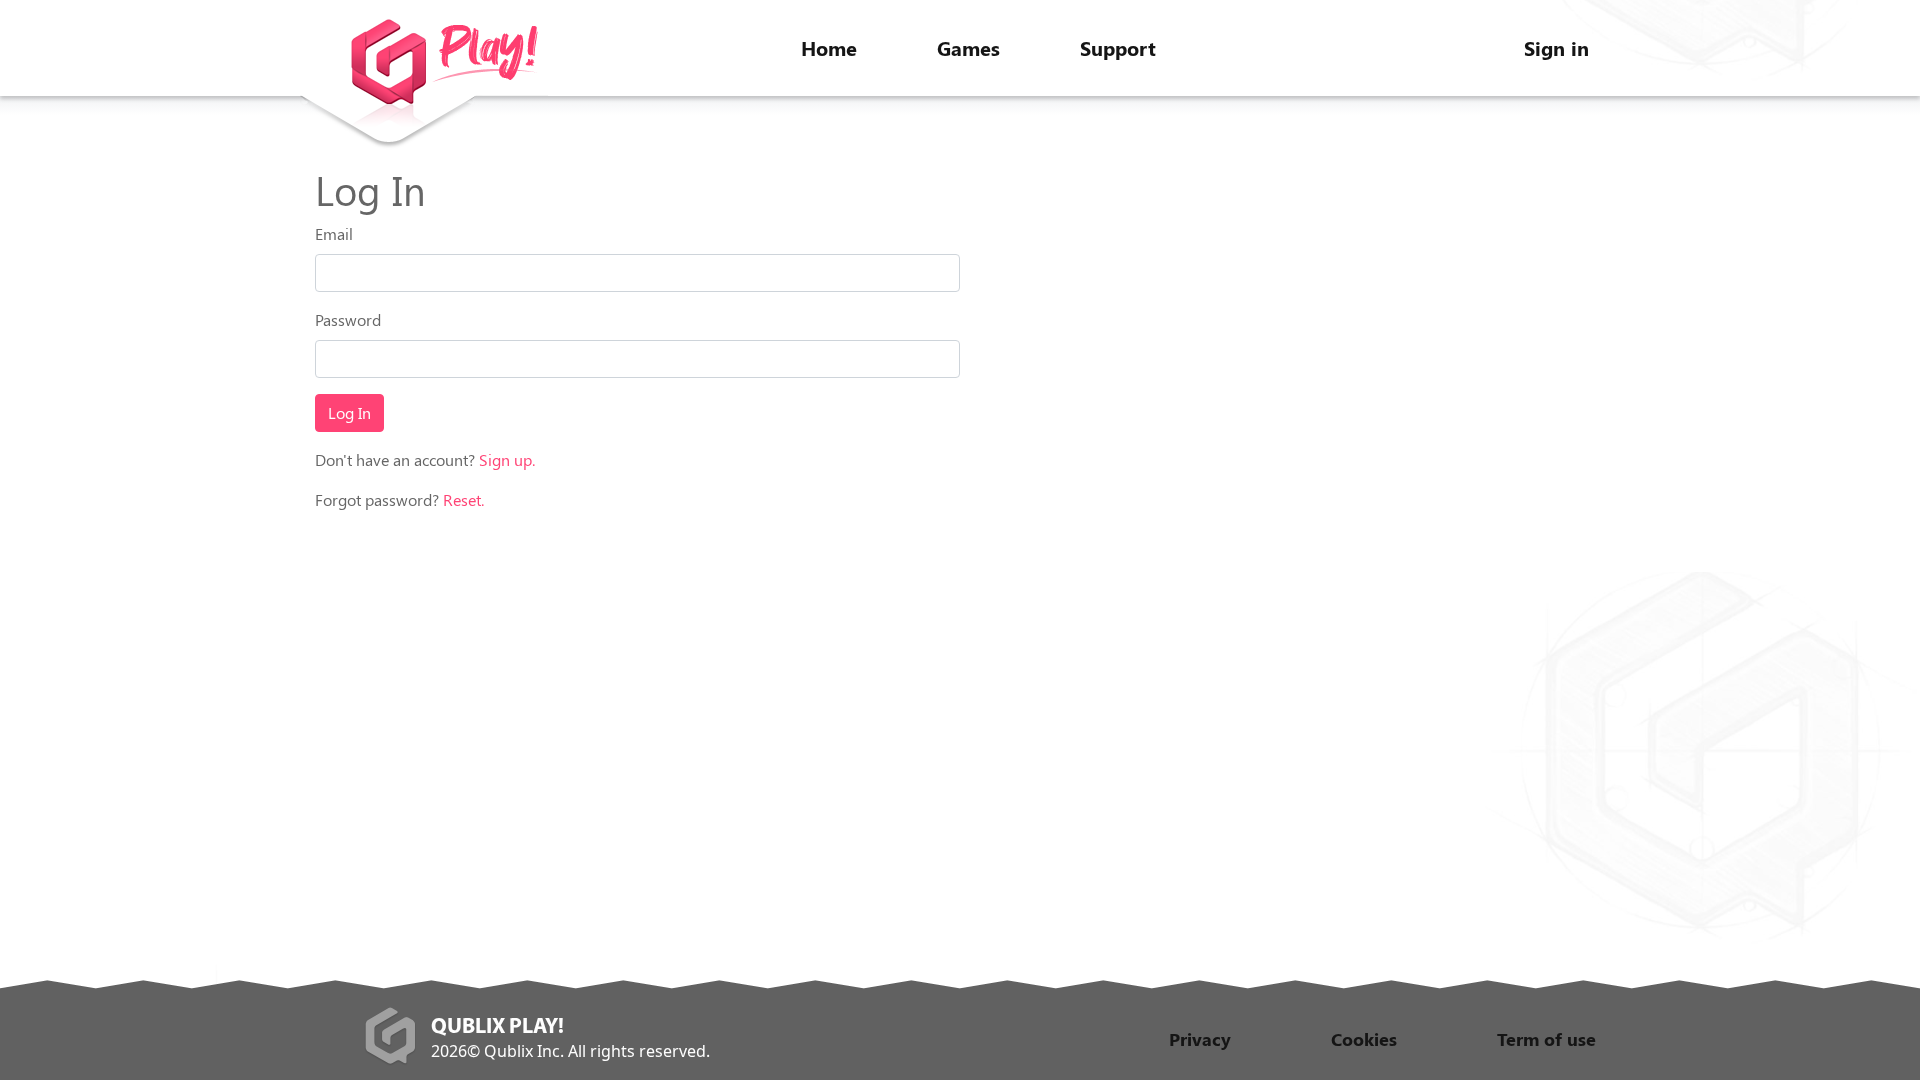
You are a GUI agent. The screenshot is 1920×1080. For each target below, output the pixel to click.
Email (334, 233)
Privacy (1200, 1039)
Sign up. (507, 459)
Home (829, 47)
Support (1118, 47)
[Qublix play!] (424, 85)
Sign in (1556, 47)
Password (348, 319)
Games (968, 47)
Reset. (463, 499)
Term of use (1546, 1039)
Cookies (1364, 1039)
